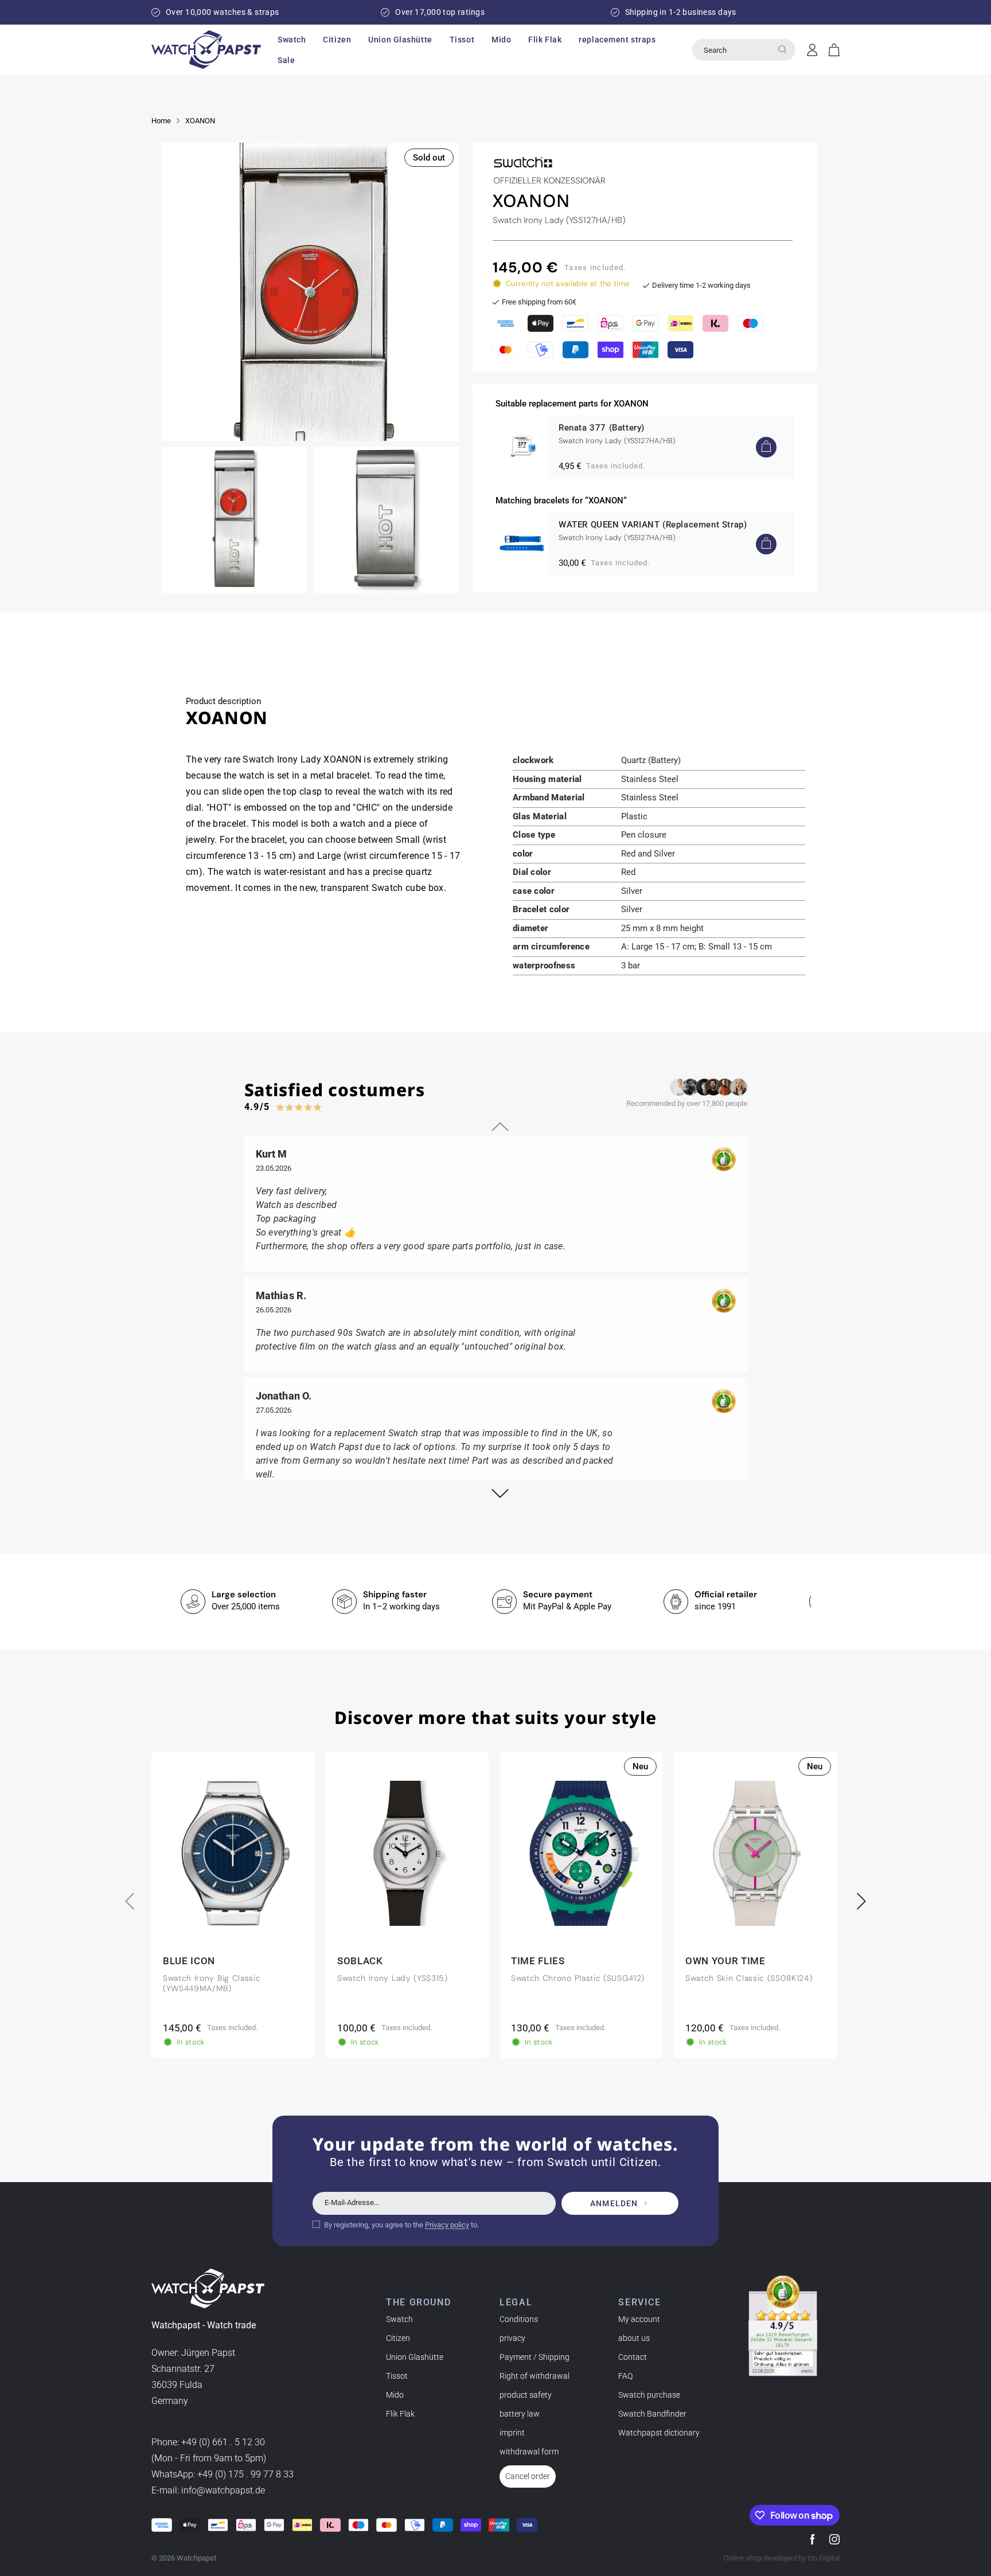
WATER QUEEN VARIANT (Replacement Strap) (653, 525)
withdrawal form (529, 2452)
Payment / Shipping (534, 2357)
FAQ (625, 2376)
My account (639, 2319)
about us (634, 2338)
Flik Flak (400, 2414)
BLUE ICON (189, 1961)
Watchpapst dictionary (659, 2433)
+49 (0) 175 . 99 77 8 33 (245, 2475)
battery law (520, 2414)
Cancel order (528, 2476)
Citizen (398, 2338)
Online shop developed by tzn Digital (781, 2558)
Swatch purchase (649, 2395)
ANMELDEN (614, 2203)
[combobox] (744, 50)
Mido (395, 2395)
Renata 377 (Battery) (602, 428)
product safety (526, 2395)
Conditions (519, 2319)
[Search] (782, 49)
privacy (512, 2338)
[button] (292, 40)
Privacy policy (447, 2224)
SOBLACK (360, 1961)
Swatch (399, 2319)
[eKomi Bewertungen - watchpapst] (783, 2326)
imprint (512, 2433)
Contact (633, 2357)
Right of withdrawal (534, 2376)
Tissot (397, 2376)
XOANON (200, 121)
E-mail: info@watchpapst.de (208, 2491)
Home (161, 121)
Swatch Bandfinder (652, 2414)
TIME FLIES (538, 1961)
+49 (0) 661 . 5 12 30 (223, 2443)
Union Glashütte (415, 2357)
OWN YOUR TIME (725, 1961)
